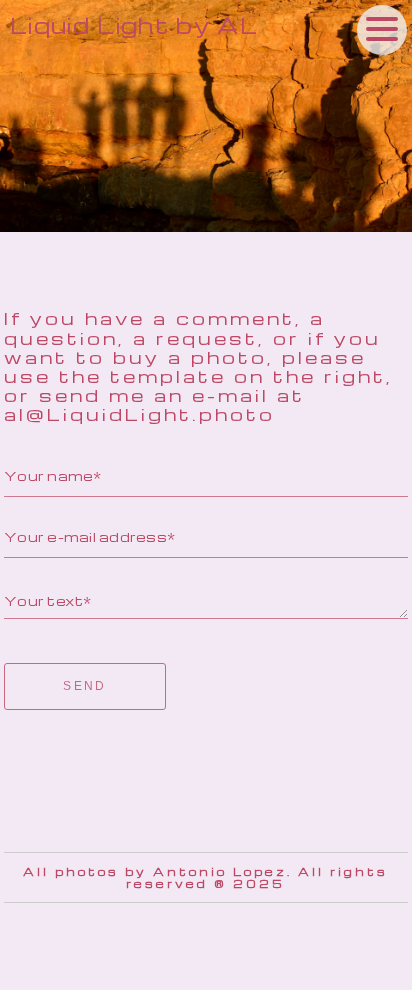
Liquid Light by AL (134, 25)
